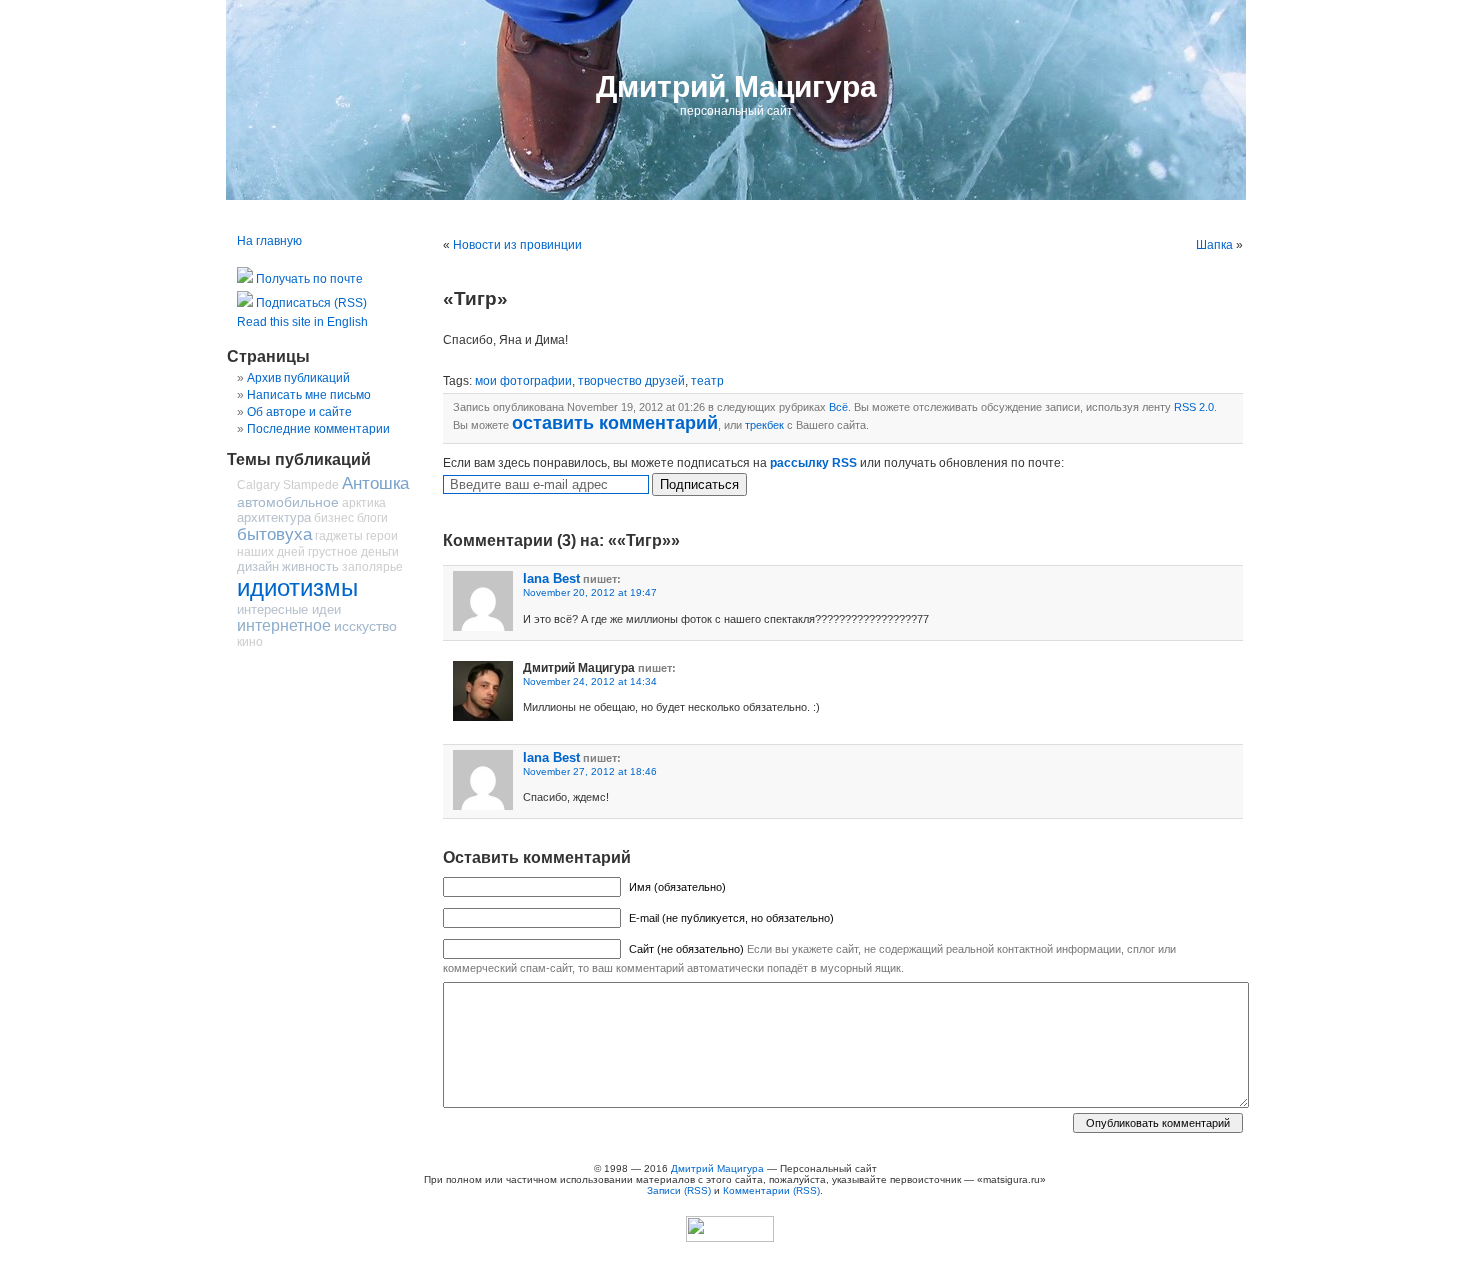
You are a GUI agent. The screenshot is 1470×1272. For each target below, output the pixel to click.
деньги (380, 552)
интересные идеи (289, 609)
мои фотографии (523, 381)
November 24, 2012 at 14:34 (590, 681)
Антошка (375, 483)
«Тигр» (475, 298)
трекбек (764, 425)
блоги (372, 518)
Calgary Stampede (288, 485)
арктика (364, 503)
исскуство (365, 626)
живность (310, 566)
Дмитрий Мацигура (736, 86)
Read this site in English (302, 322)
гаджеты (339, 536)
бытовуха (274, 534)
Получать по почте (308, 279)
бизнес (334, 518)
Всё (838, 407)
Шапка (1214, 245)
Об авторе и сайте (299, 412)
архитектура (274, 517)
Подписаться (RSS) (310, 303)
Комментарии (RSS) (771, 1190)
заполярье (372, 567)
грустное (333, 552)
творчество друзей (631, 381)
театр (707, 381)
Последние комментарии (318, 429)
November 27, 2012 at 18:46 (590, 771)
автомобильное (288, 502)
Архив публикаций (298, 378)
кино (250, 642)
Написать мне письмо (309, 395)
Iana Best (551, 578)
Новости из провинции (517, 245)
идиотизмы (297, 587)
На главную (269, 241)
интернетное (284, 625)
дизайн (258, 566)
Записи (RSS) (679, 1190)
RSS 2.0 (1194, 407)
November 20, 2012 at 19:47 (590, 592)
